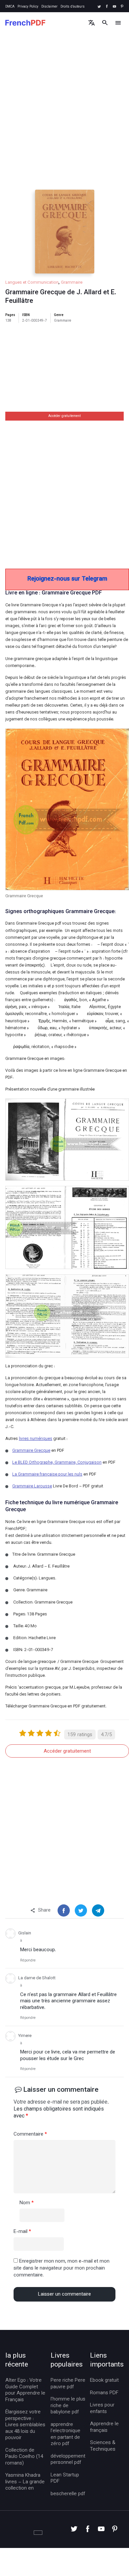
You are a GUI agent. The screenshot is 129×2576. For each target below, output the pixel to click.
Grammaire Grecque (31, 1451)
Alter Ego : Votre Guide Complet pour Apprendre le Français (25, 2390)
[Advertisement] (64, 117)
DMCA (10, 7)
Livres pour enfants (102, 2409)
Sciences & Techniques (103, 2446)
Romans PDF (104, 2393)
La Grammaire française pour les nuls (47, 1475)
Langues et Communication (32, 283)
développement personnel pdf (68, 2460)
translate (91, 23)
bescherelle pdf (68, 2494)
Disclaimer (49, 7)
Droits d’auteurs (73, 7)
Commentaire (30, 2135)
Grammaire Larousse (32, 1486)
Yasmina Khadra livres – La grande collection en (25, 2482)
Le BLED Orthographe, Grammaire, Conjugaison (57, 1463)
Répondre (28, 1961)
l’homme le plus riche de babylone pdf (68, 2406)
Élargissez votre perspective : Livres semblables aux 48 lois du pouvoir (25, 2425)
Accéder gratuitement (64, 416)
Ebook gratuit (104, 2381)
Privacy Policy (28, 7)
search (105, 23)
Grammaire (72, 283)
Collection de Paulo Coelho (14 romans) (24, 2457)
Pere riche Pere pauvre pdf (68, 2384)
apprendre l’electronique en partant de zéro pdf (65, 2434)
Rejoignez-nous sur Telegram (67, 579)
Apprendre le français (104, 2427)
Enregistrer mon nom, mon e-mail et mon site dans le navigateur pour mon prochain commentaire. (62, 2268)
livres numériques (36, 1439)
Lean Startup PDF (65, 2479)
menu (118, 23)
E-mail (22, 2232)
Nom (27, 2203)
